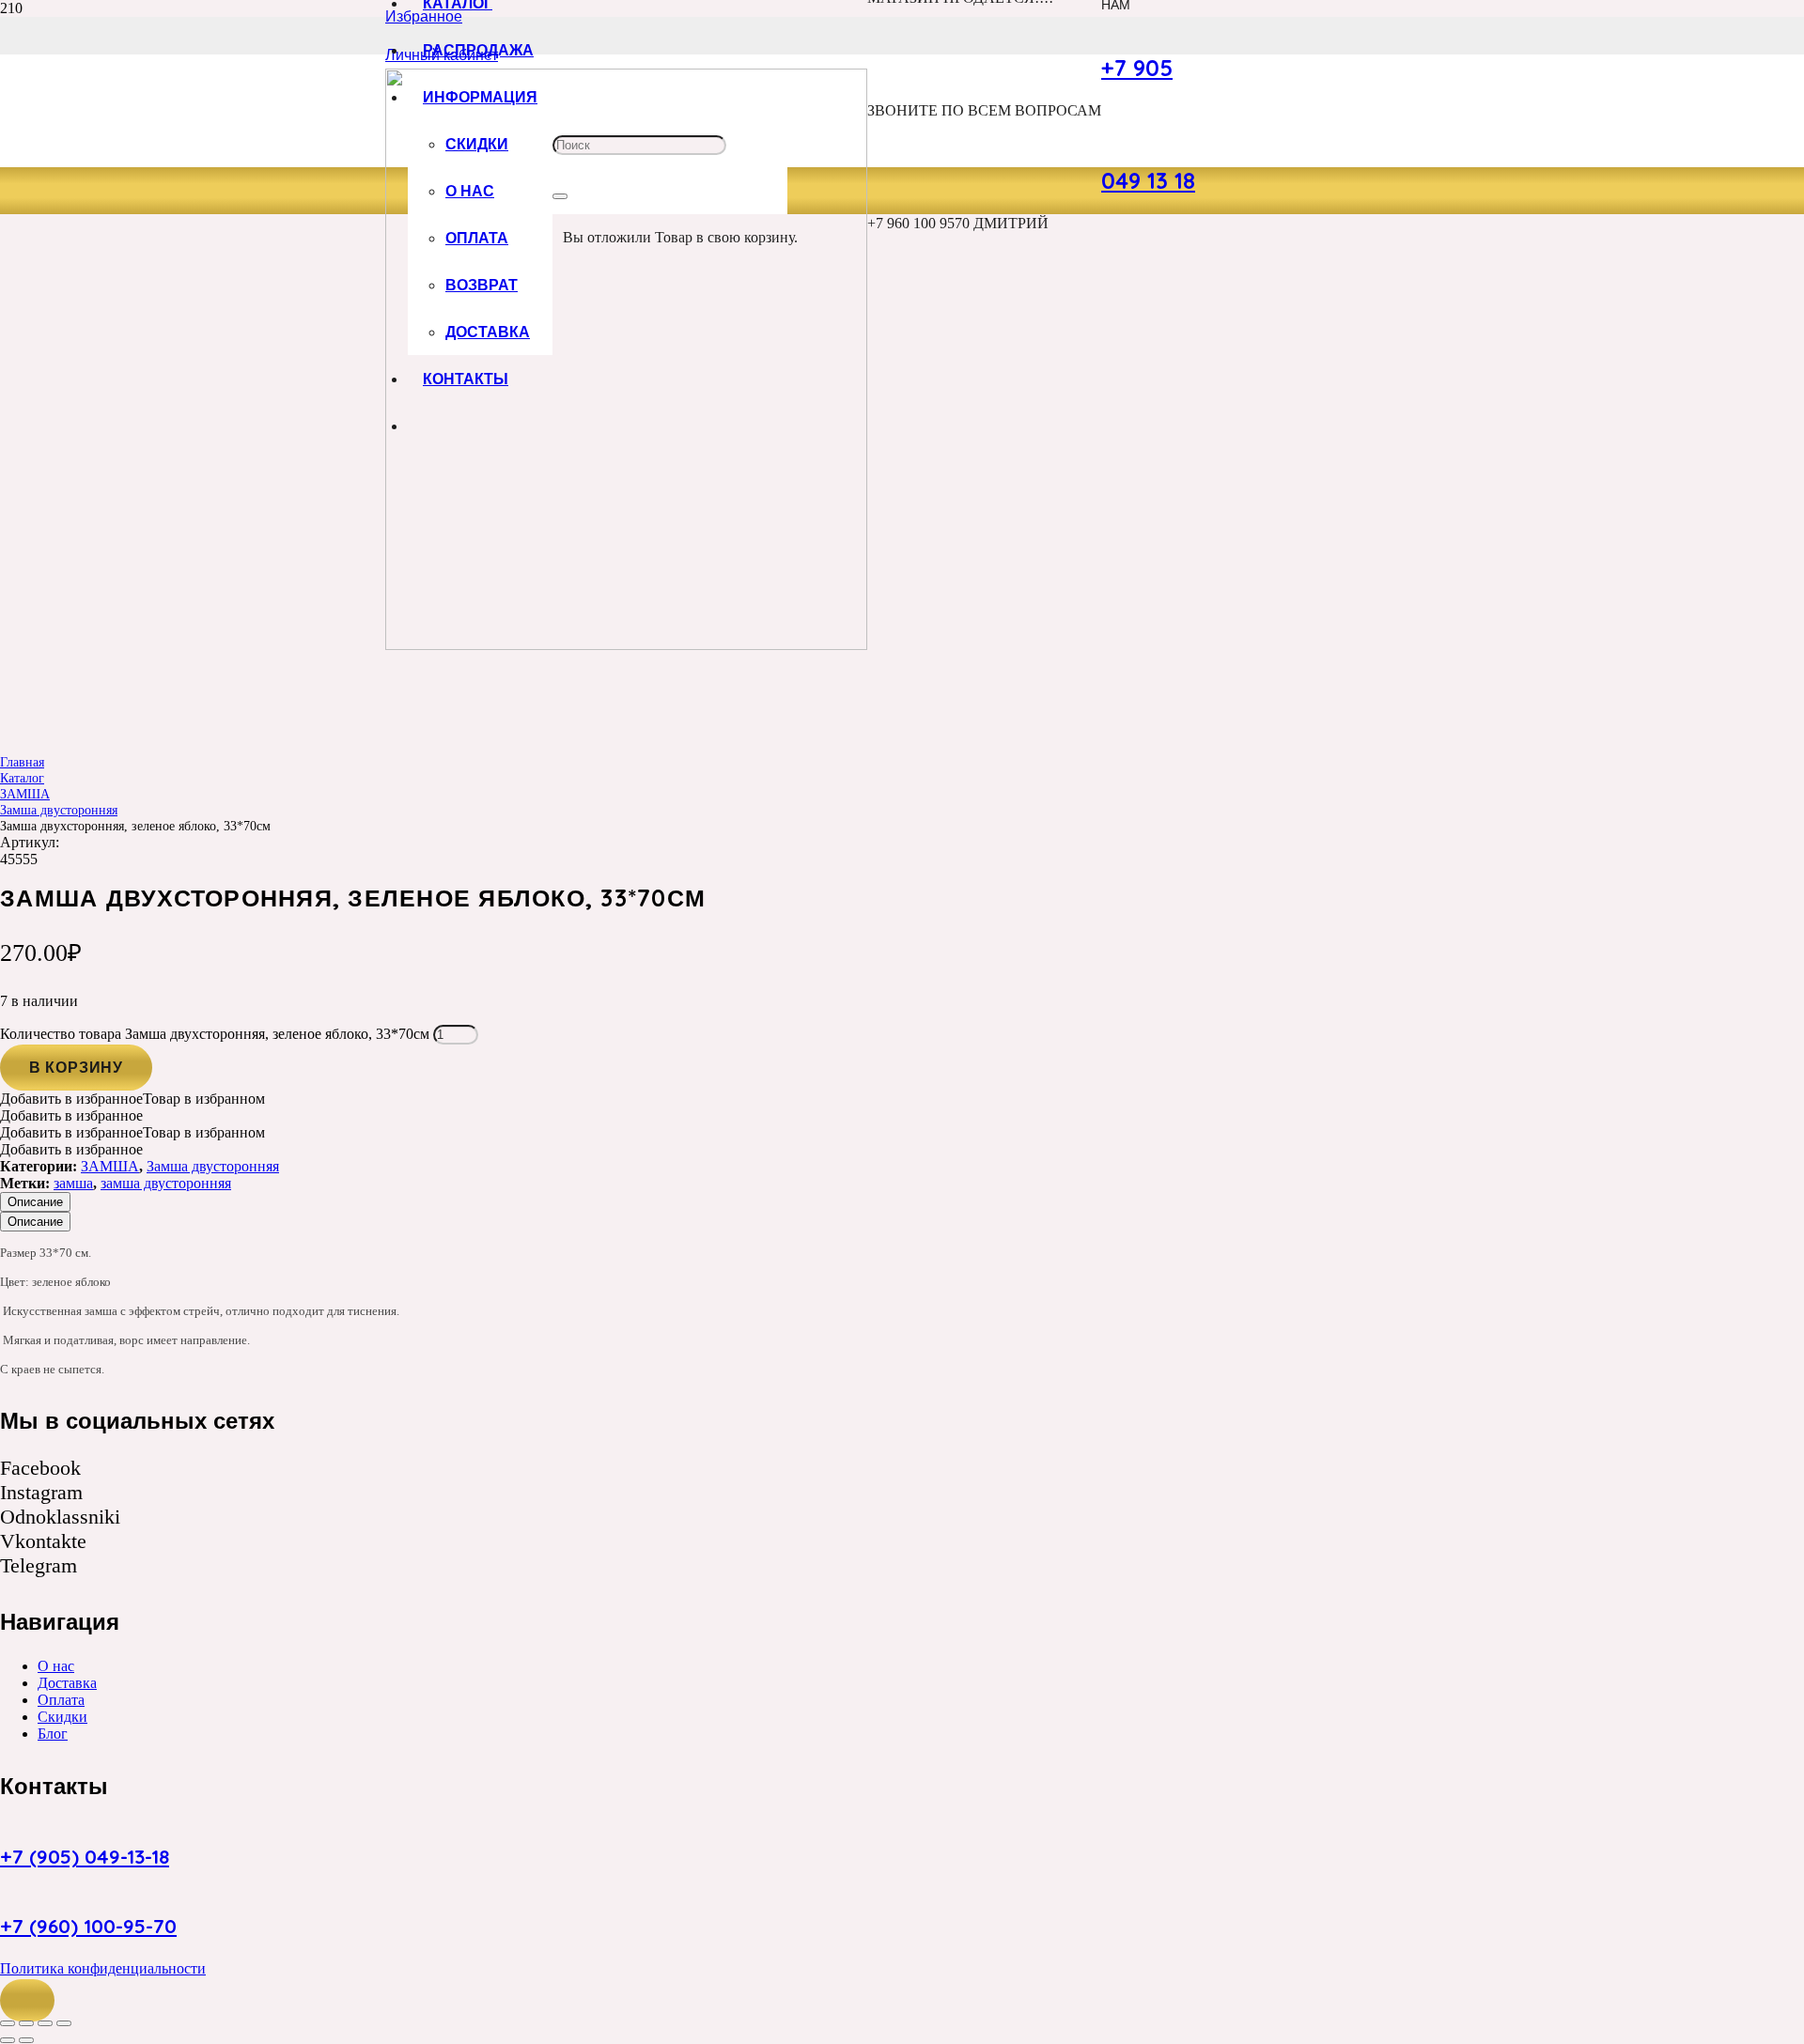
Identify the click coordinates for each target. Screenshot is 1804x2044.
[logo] (626, 645)
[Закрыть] (560, 196)
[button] (27, 2001)
